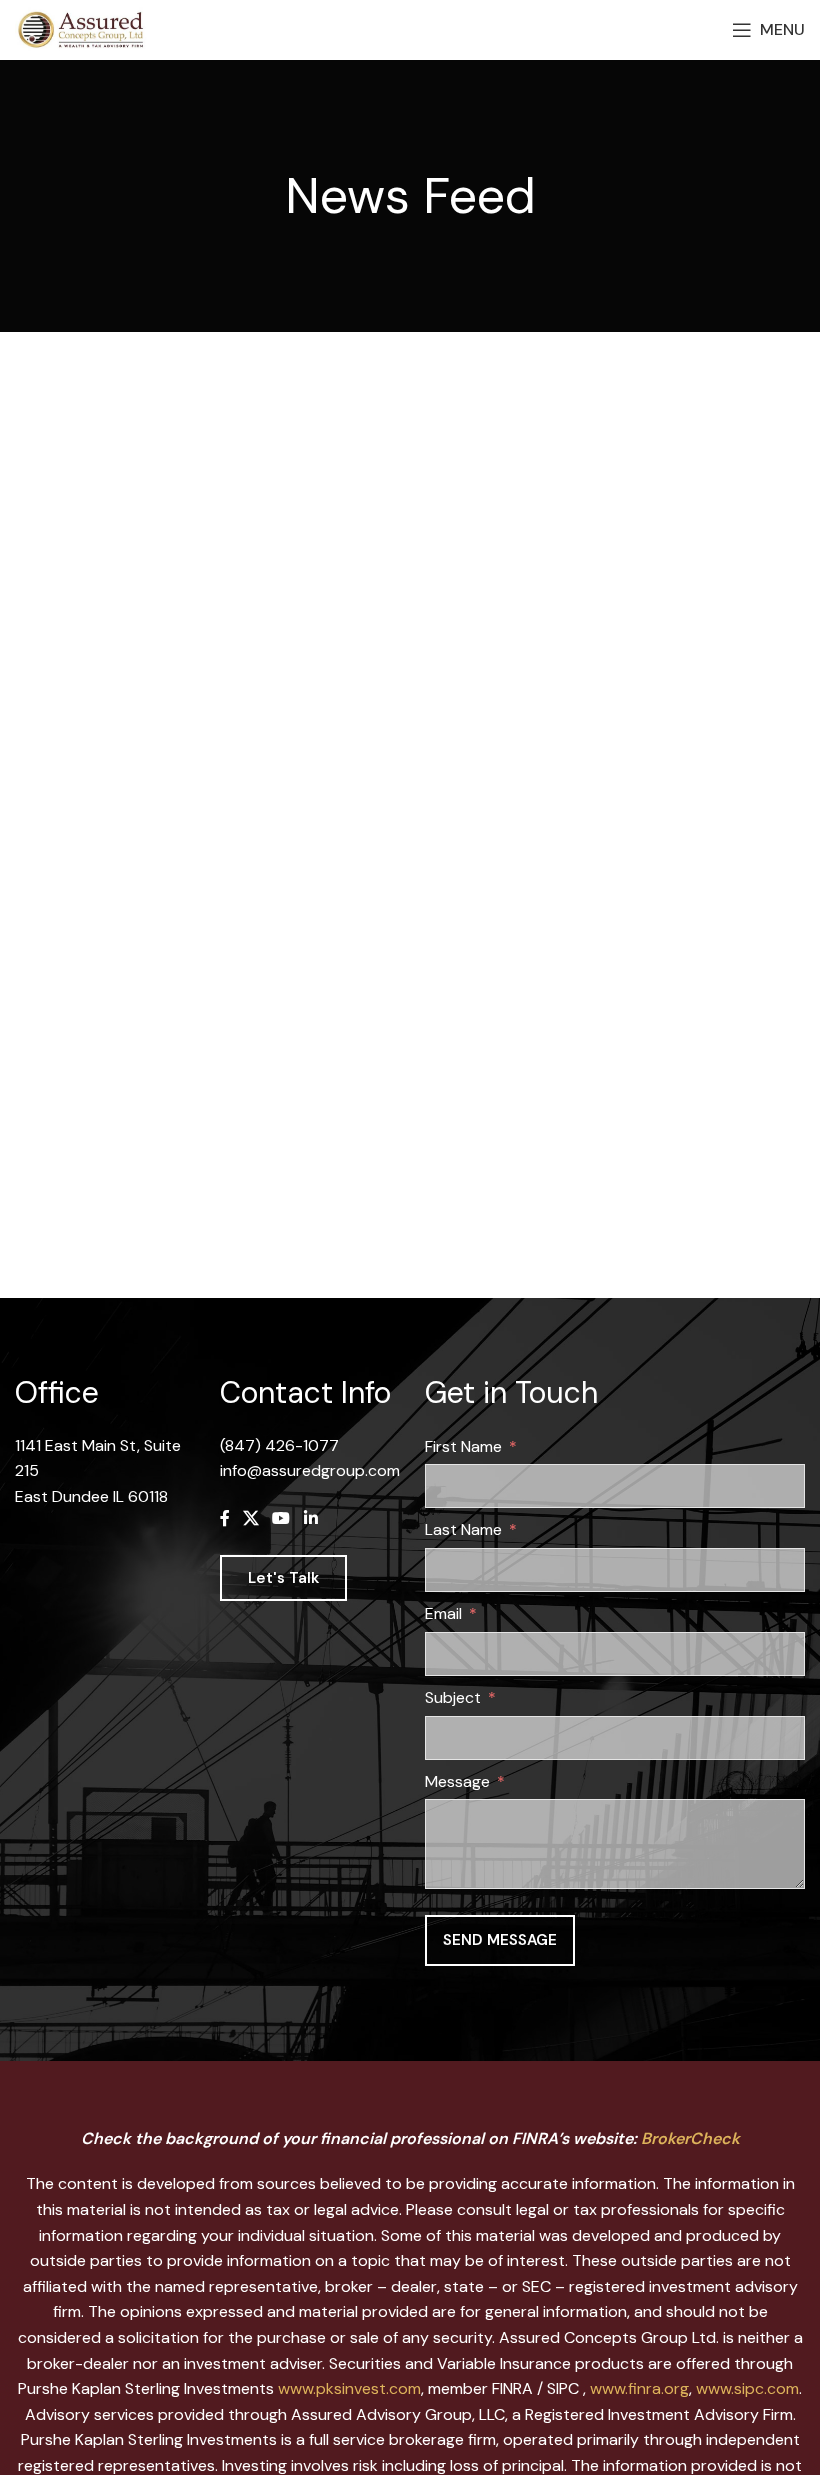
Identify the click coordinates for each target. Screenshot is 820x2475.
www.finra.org (639, 2388)
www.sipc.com (747, 2388)
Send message (500, 1940)
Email (443, 1613)
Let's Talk (283, 1578)
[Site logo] (85, 28)
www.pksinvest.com (349, 2388)
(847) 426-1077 (279, 1445)
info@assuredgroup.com (310, 1470)
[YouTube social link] (281, 1519)
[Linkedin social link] (310, 1519)
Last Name (463, 1529)
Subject (453, 1697)
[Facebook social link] (224, 1519)
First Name (463, 1446)
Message (457, 1781)
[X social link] (250, 1519)
